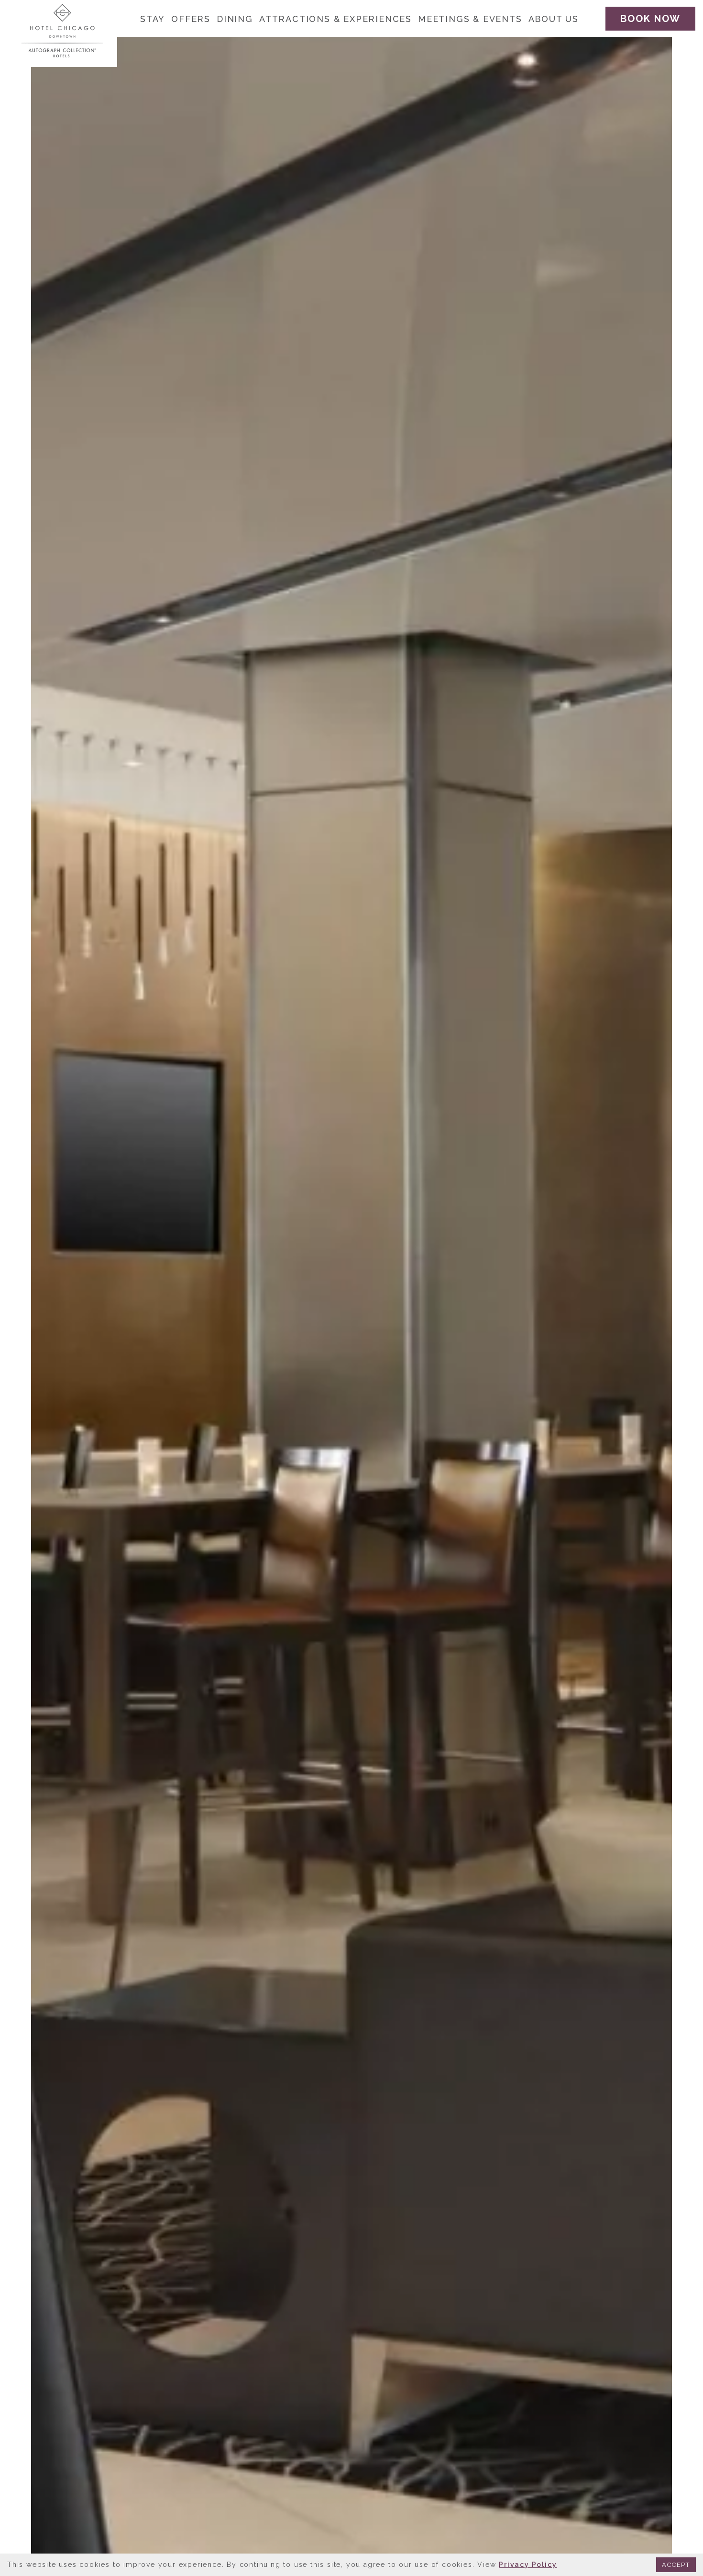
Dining (235, 19)
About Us (554, 19)
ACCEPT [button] (676, 2565)
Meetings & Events (470, 19)
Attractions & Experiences (335, 19)
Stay (153, 19)
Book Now (650, 19)
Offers (191, 19)
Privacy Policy (528, 2565)
